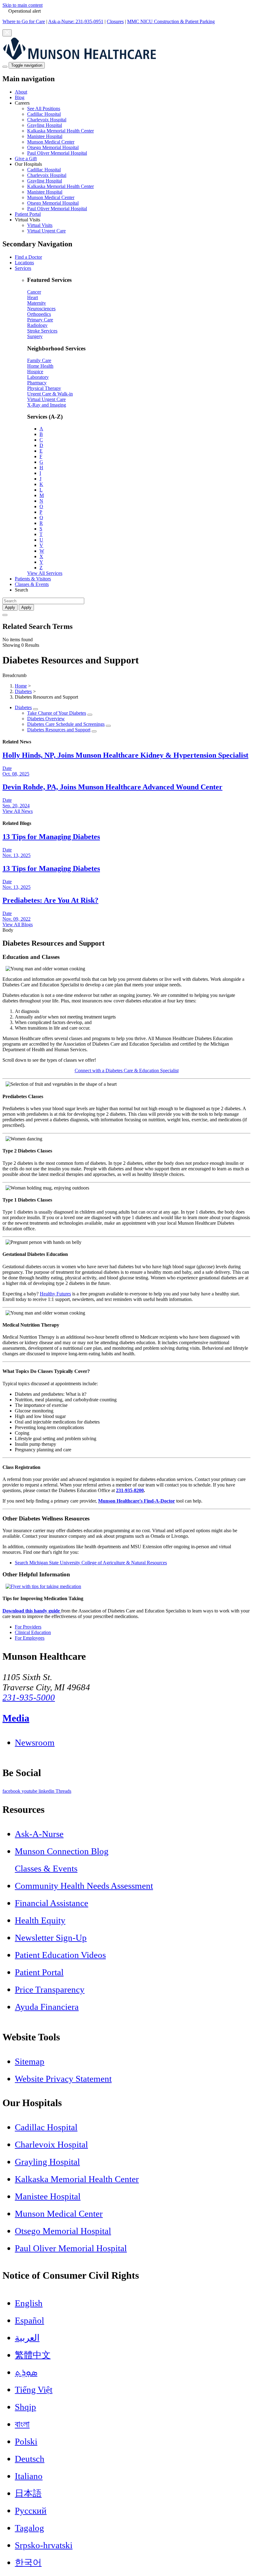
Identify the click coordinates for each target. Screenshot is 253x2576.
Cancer (34, 292)
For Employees (30, 1638)
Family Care (39, 360)
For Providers (28, 1627)
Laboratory (38, 377)
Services (23, 268)
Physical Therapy (44, 388)
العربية (27, 2338)
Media (16, 1718)
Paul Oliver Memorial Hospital (57, 153)
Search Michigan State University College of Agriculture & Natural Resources (91, 1563)
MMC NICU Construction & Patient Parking (171, 21)
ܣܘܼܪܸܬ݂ (26, 2372)
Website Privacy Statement (63, 2079)
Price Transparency (50, 1989)
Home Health (40, 366)
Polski (26, 2441)
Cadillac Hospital (44, 114)
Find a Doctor (28, 257)
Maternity (37, 303)
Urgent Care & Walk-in (50, 394)
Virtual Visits (40, 225)
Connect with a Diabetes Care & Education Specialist (127, 1071)
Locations (24, 263)
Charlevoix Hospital (47, 120)
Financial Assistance (52, 1903)
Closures (115, 21)
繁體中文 (33, 2355)
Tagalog (29, 2528)
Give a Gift (26, 159)
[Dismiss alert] (7, 33)
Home (21, 686)
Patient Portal (28, 214)
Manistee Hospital (45, 136)
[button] (133, 128)
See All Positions (44, 109)
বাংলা (22, 2424)
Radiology (37, 325)
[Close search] (5, 615)
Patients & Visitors (33, 579)
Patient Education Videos (60, 1955)
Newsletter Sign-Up (51, 1938)
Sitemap (30, 2061)
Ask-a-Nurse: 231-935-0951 (76, 21)
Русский (31, 2511)
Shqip (25, 2407)
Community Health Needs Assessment (84, 1886)
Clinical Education (33, 1632)
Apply (26, 607)
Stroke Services (42, 331)
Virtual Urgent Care (46, 231)
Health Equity (40, 1920)
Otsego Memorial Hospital (53, 147)
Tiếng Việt (34, 2390)
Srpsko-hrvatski (44, 2545)
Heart (33, 297)
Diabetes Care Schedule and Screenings (66, 724)
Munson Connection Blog (62, 1851)
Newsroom (35, 1742)
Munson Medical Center (51, 142)
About (21, 92)
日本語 (28, 2493)
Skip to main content (23, 5)
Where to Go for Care (24, 21)
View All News (18, 811)
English (29, 2303)
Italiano (29, 2476)
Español (29, 2320)
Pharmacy (37, 383)
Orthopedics (39, 314)
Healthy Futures (55, 1294)
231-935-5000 (29, 1697)
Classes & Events (32, 584)
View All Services (45, 573)
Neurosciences (41, 309)
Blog (20, 97)
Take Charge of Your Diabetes (57, 713)
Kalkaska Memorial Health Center (60, 131)
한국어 (28, 2562)
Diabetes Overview (46, 719)
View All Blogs (18, 924)
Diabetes (23, 691)
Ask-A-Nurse (39, 1834)
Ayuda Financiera (47, 2007)
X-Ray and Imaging (47, 405)
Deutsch (30, 2459)
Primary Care (40, 320)
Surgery (35, 336)
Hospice (35, 372)
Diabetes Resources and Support (59, 730)
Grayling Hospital (45, 125)
